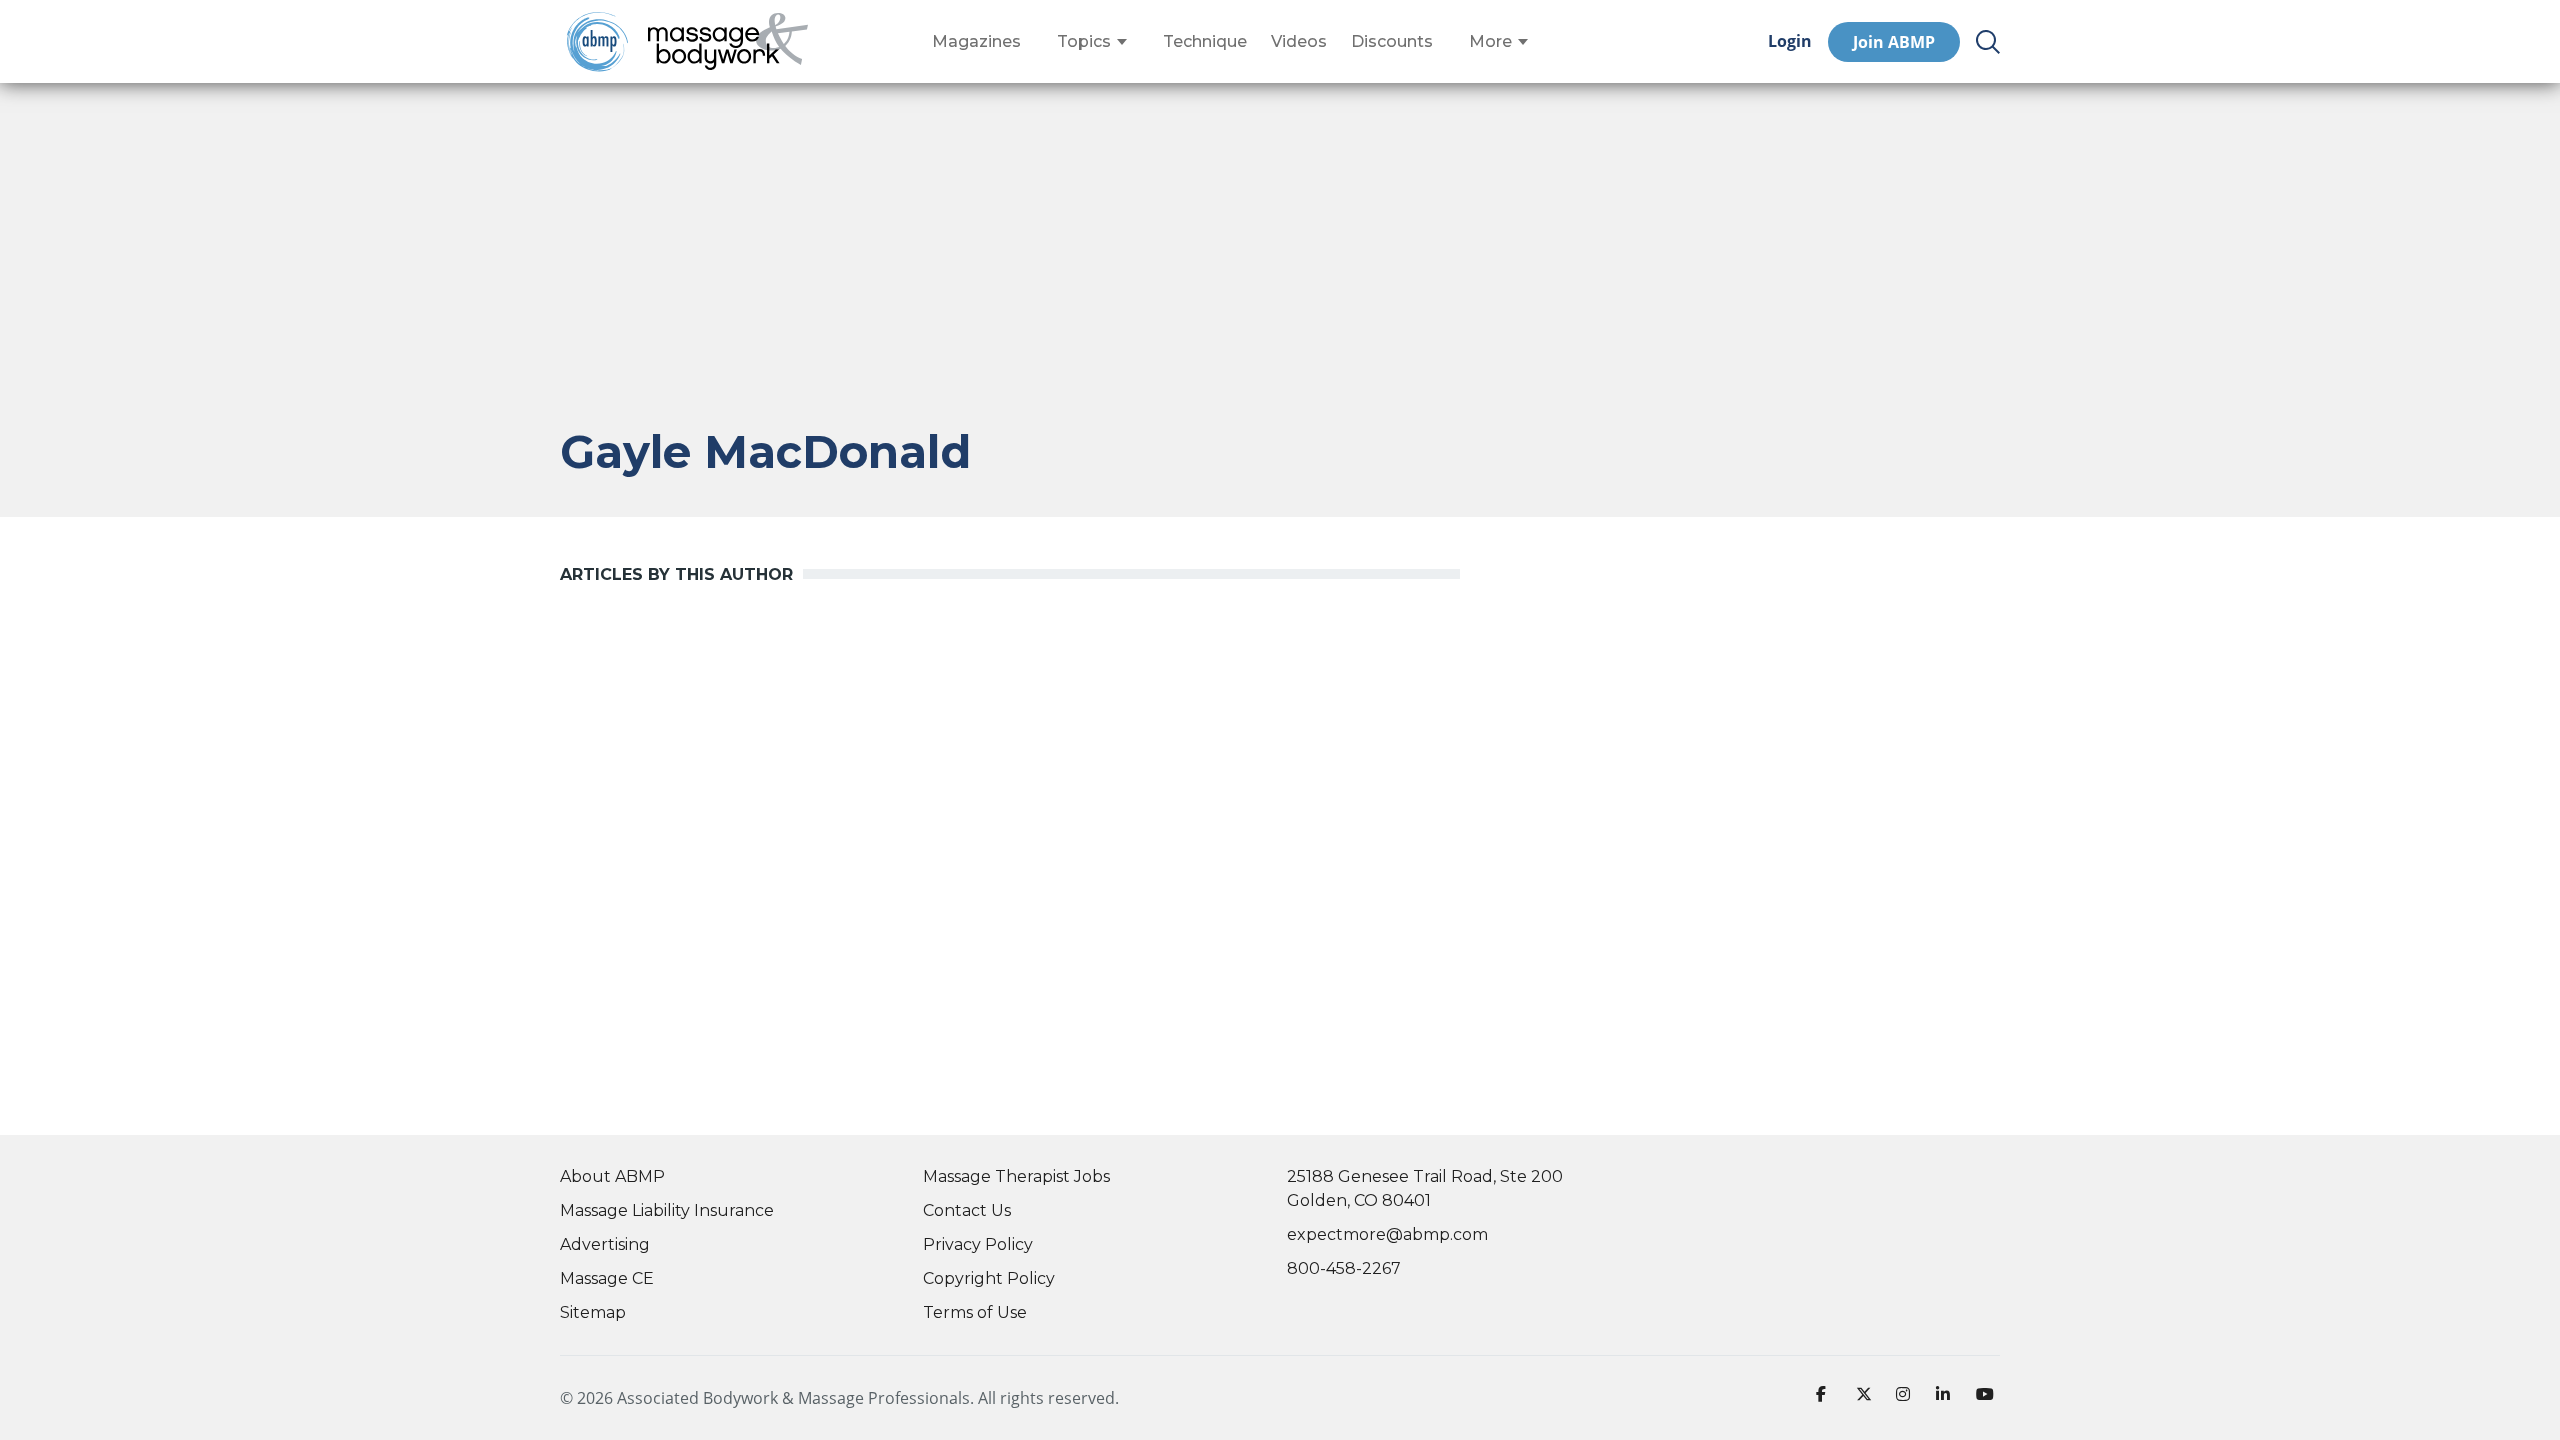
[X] (1868, 1398)
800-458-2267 (1344, 1268)
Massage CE (607, 1278)
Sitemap (593, 1312)
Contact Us (967, 1210)
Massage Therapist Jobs (1016, 1176)
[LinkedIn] (1948, 1398)
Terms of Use (975, 1312)
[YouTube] (1988, 1398)
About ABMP (612, 1176)
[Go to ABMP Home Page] (596, 41)
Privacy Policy (978, 1244)
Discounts (1392, 42)
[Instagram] (1908, 1398)
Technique (1205, 42)
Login (1790, 41)
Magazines (976, 42)
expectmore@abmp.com (1387, 1234)
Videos (1299, 42)
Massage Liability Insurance (667, 1210)
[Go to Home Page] (728, 42)
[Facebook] (1828, 1398)
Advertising (605, 1244)
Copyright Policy (989, 1278)
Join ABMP (1894, 42)
